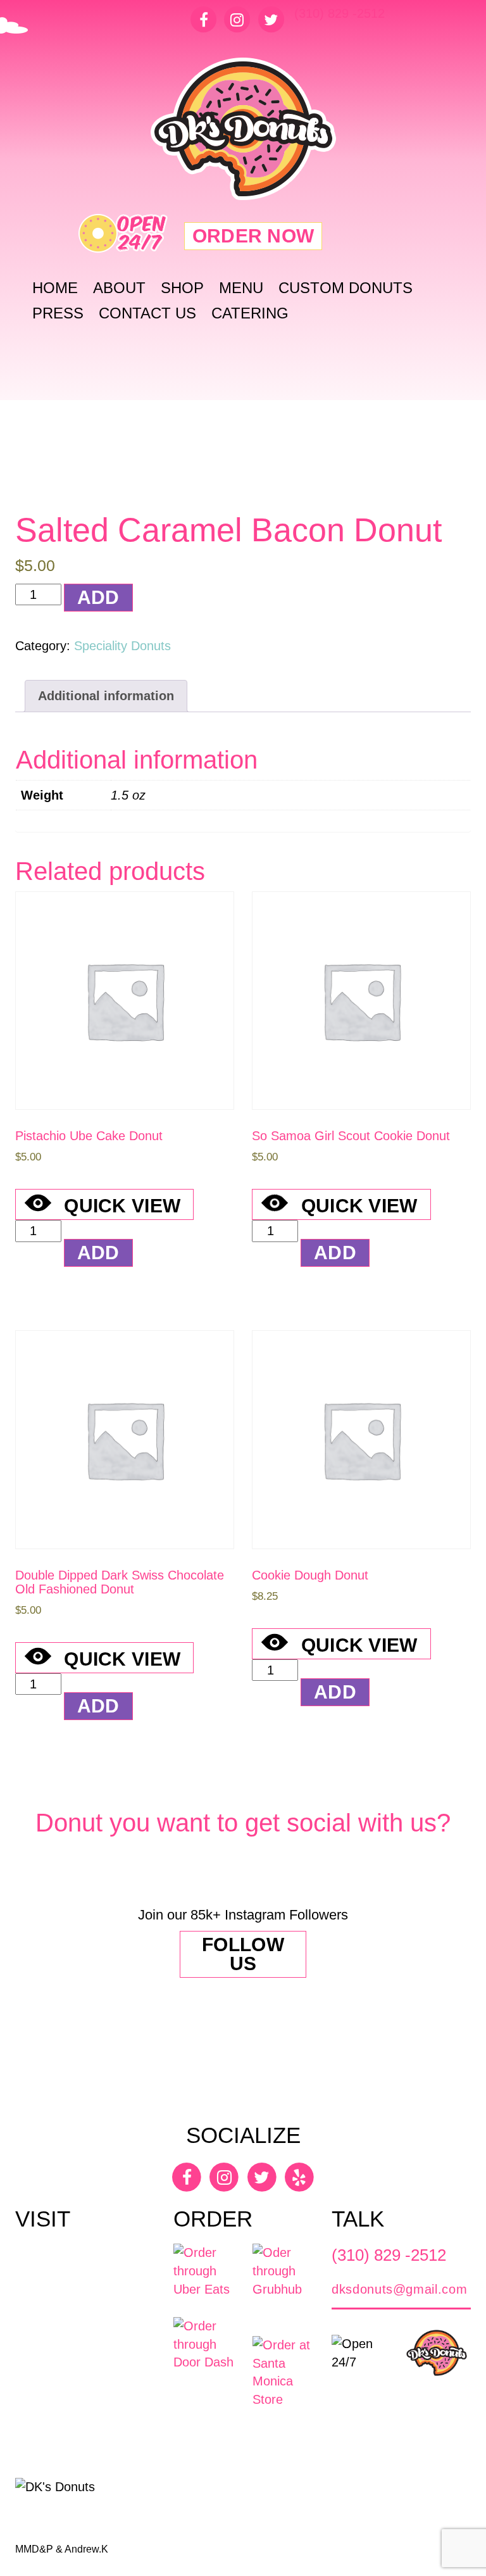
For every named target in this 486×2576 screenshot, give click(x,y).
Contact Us (147, 313)
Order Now (253, 236)
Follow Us (243, 1954)
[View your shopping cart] (371, 230)
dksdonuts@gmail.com (399, 2289)
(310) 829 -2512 (340, 13)
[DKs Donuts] (243, 129)
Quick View (122, 1206)
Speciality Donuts (122, 646)
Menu (241, 288)
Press (58, 313)
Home (55, 288)
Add (98, 597)
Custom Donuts (346, 288)
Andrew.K (86, 2549)
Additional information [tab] (106, 696)
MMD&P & (40, 2549)
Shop (182, 288)
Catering (250, 313)
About (119, 288)
